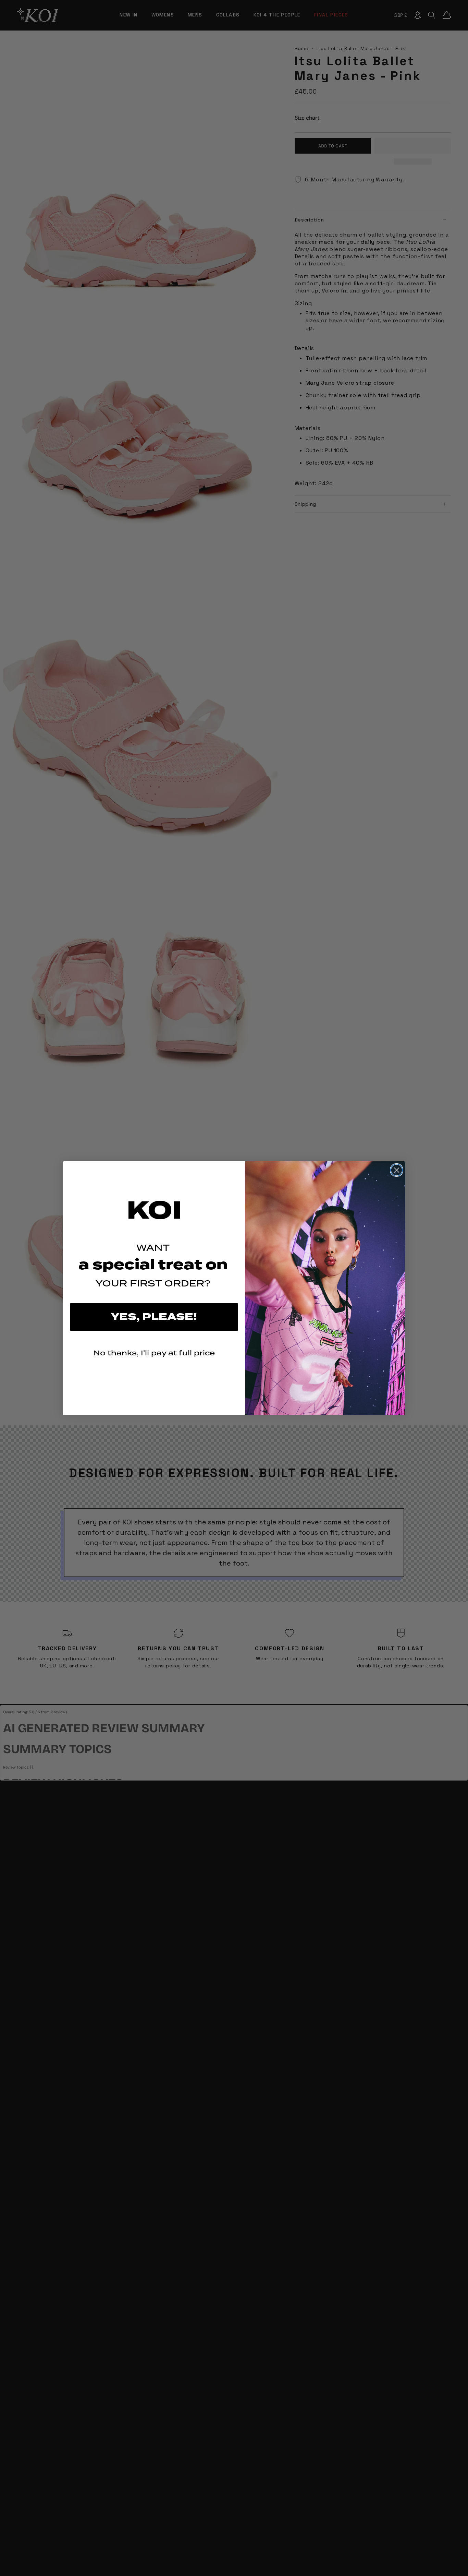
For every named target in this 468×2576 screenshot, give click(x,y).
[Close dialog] (397, 1170)
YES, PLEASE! (154, 1317)
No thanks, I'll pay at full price (154, 1353)
